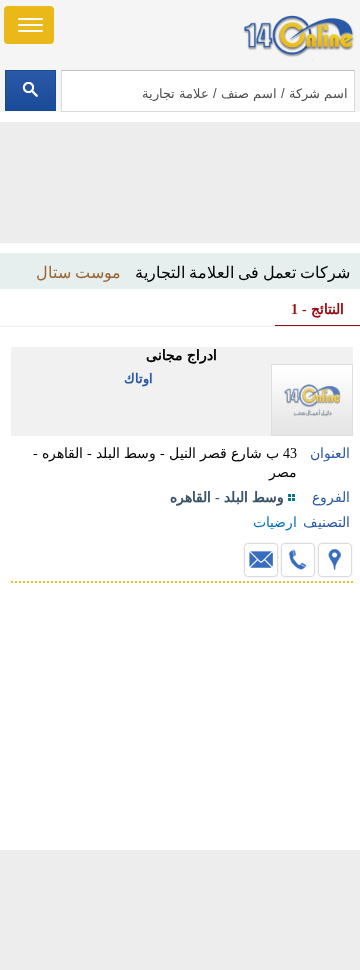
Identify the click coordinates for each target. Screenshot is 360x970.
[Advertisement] (180, 910)
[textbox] (207, 91)
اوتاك (138, 378)
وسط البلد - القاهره (227, 497)
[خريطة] (335, 560)
